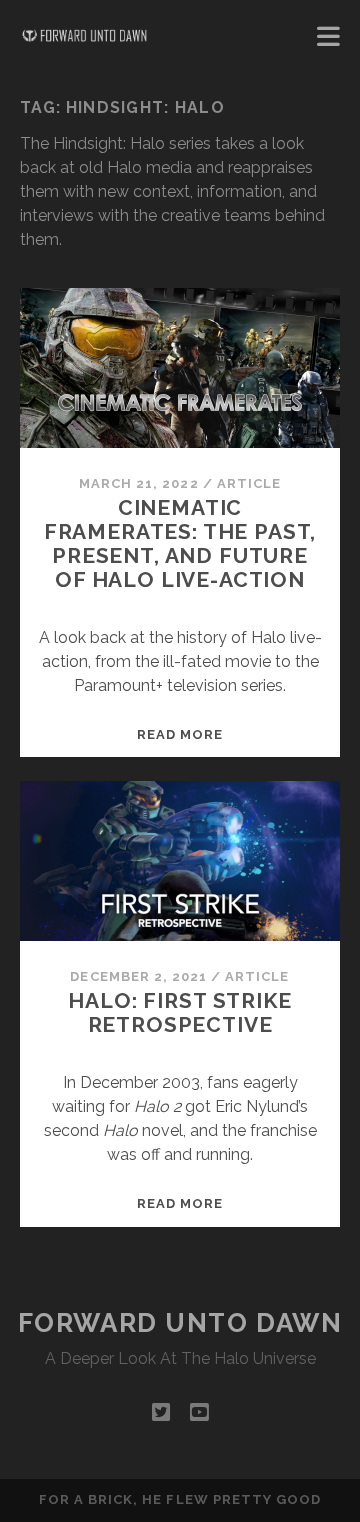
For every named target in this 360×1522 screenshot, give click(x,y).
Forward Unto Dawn (180, 1323)
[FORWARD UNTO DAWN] (85, 36)
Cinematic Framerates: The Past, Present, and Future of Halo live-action (180, 543)
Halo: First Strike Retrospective (179, 1012)
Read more (180, 734)
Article (249, 483)
